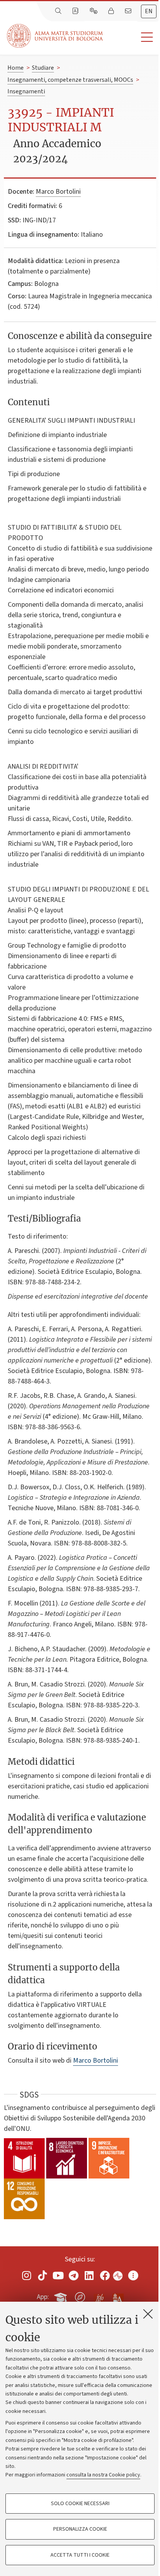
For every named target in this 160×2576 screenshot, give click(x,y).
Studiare (43, 68)
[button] (131, 37)
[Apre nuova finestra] (27, 2275)
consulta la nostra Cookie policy (103, 2475)
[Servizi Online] (94, 11)
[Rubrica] (76, 11)
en (149, 11)
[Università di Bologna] (56, 36)
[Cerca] (59, 11)
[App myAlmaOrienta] (80, 2296)
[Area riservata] (112, 11)
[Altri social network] (133, 2275)
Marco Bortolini (58, 192)
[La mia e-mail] (129, 11)
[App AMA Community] (118, 2297)
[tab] (149, 11)
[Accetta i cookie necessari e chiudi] (148, 2314)
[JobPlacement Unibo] (99, 2296)
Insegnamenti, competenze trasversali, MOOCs (70, 80)
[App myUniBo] (61, 2296)
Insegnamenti (26, 91)
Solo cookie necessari (80, 2504)
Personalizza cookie (80, 2529)
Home (16, 68)
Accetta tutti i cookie (80, 2555)
